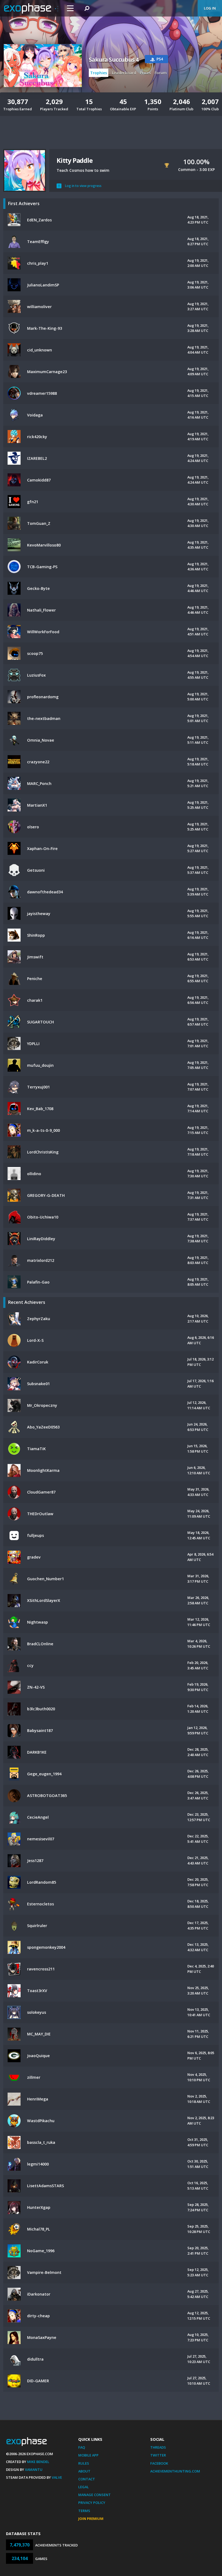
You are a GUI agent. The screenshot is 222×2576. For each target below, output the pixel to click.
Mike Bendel (38, 2462)
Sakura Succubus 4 (114, 60)
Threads (158, 2447)
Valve (57, 2477)
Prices (145, 73)
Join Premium (91, 2519)
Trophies (99, 73)
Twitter (158, 2455)
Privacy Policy (92, 2503)
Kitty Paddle (75, 160)
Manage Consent (94, 2495)
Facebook (159, 2463)
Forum (161, 73)
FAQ (82, 2447)
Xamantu (34, 2470)
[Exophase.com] (31, 8)
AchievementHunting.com (175, 2471)
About (84, 2471)
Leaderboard (124, 73)
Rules (84, 2463)
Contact (87, 2479)
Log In (210, 8)
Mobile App (88, 2455)
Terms (84, 2511)
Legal (84, 2487)
